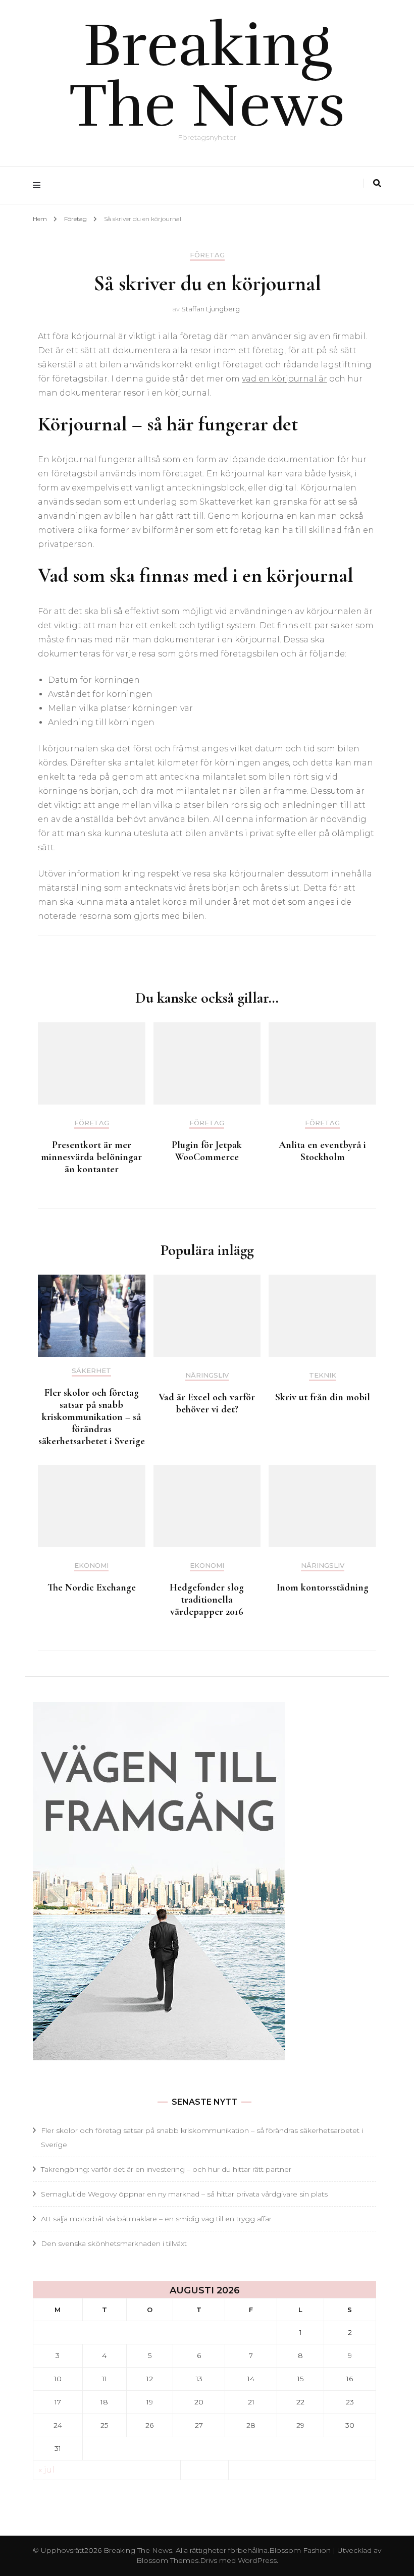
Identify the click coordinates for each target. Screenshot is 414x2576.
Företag (207, 255)
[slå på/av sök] (377, 183)
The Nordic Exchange (92, 1587)
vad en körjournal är (284, 379)
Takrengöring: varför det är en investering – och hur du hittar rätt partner (166, 2169)
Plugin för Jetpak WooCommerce (207, 1151)
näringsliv (207, 1375)
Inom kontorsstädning (323, 1587)
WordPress (257, 2560)
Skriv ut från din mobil (323, 1397)
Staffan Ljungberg (211, 309)
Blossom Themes (167, 2560)
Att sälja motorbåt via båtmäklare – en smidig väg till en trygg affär (156, 2219)
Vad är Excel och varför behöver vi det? (207, 1403)
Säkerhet (91, 1371)
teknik (323, 1375)
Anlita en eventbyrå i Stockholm (322, 1151)
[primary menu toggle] (39, 185)
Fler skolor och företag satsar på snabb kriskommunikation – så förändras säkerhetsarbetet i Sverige (92, 1417)
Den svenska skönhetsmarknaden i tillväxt (114, 2243)
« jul (46, 2470)
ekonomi (91, 1566)
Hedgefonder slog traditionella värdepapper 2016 (207, 1600)
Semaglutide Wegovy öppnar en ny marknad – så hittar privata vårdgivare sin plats (184, 2194)
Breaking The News (207, 76)
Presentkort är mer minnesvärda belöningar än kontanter (91, 1157)
